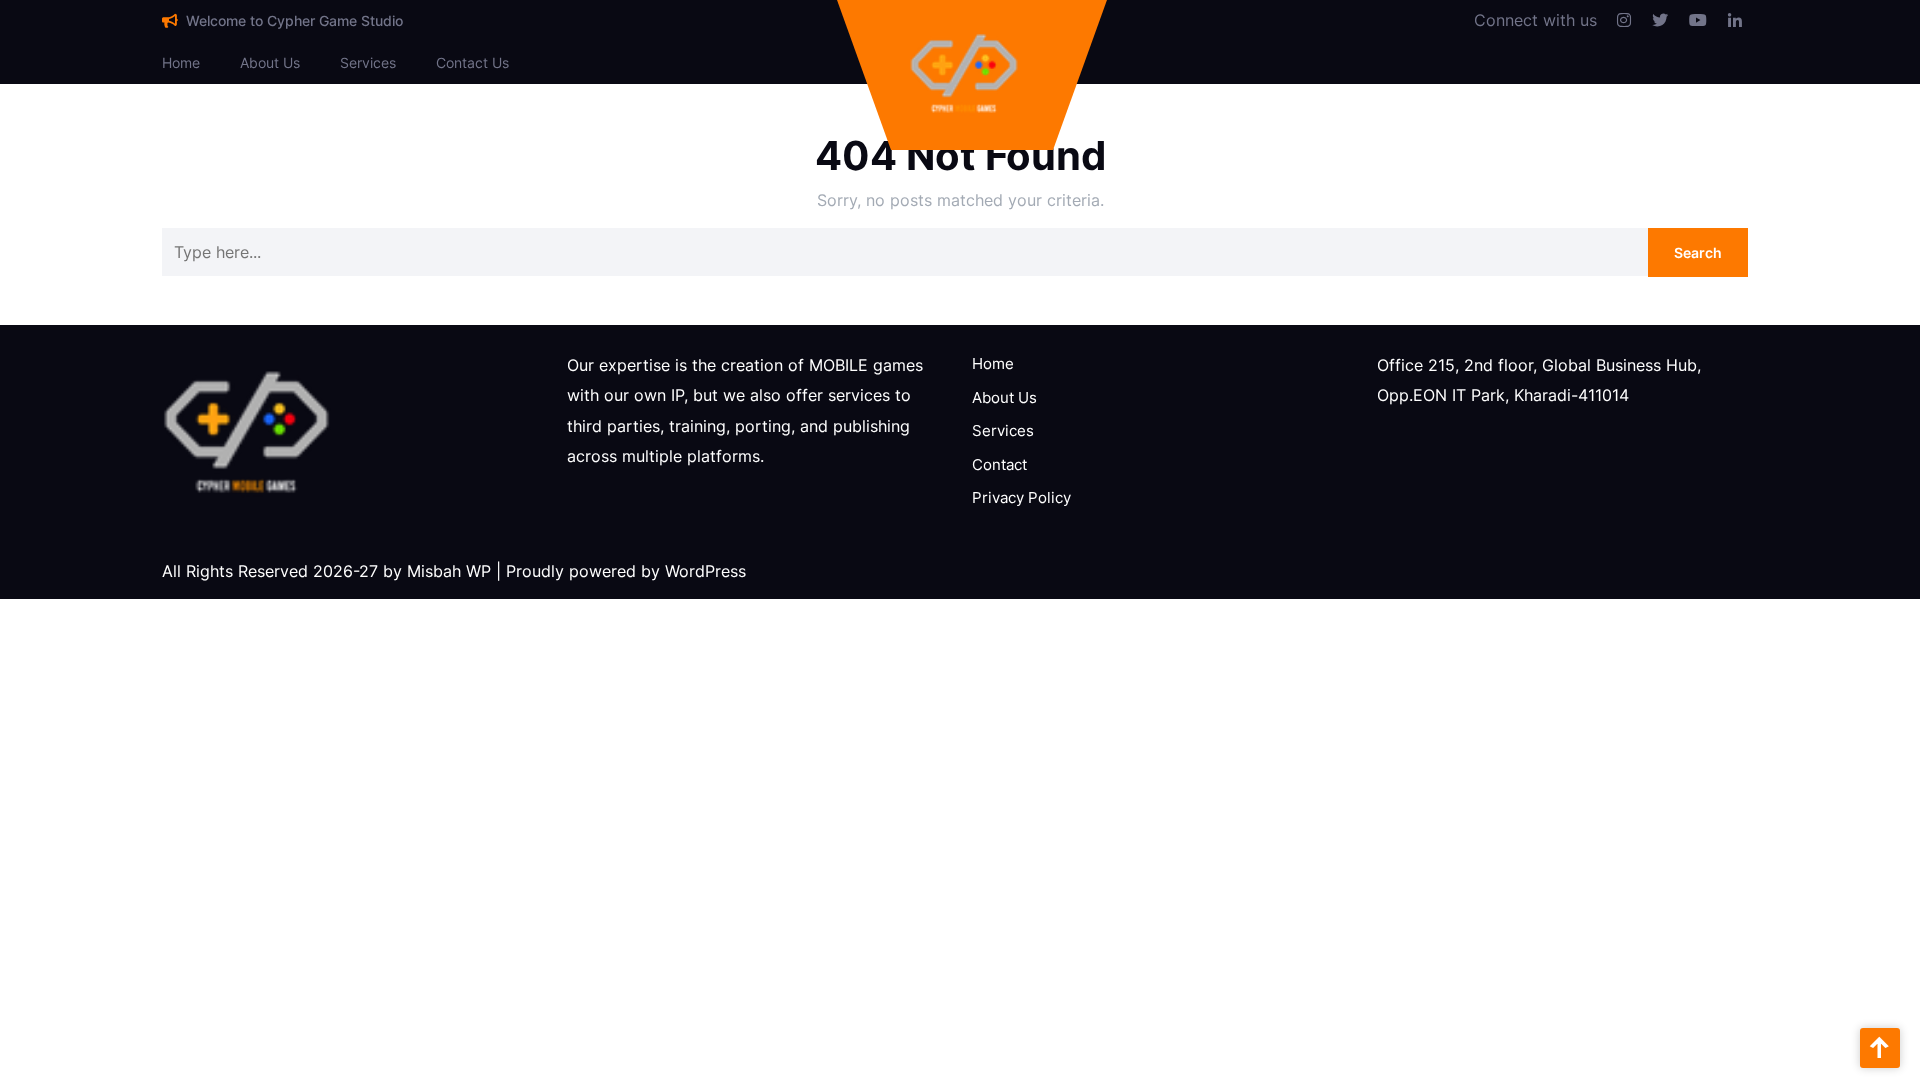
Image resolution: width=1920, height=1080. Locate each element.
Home (181, 62)
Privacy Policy (1021, 497)
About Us (270, 62)
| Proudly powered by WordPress (621, 571)
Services (368, 62)
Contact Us (472, 62)
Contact (999, 464)
